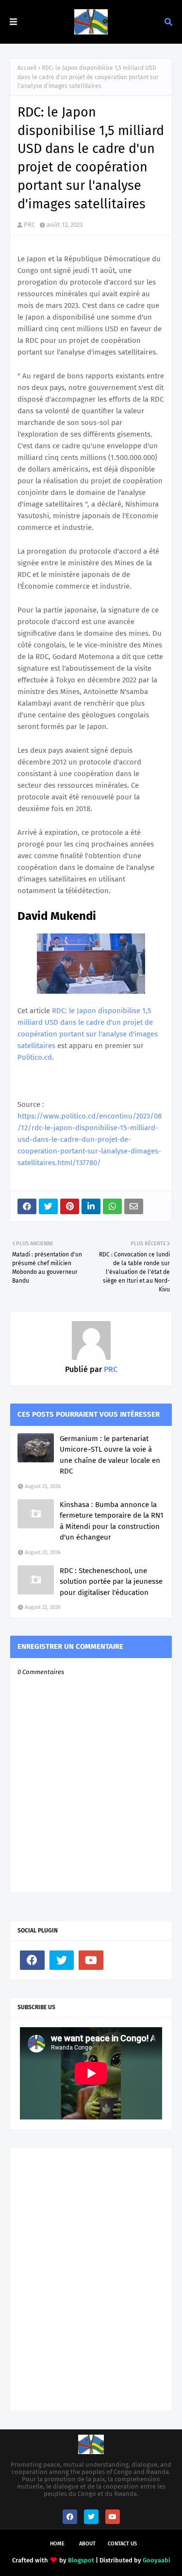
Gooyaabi (157, 2560)
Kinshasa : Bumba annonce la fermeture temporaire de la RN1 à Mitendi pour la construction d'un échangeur (112, 1521)
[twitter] (62, 1960)
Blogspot (81, 2560)
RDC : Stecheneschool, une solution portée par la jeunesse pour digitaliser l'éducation (111, 1582)
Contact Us (122, 2544)
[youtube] (91, 1960)
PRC (29, 225)
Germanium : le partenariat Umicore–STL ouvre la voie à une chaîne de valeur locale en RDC (110, 1455)
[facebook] (32, 1960)
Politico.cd (35, 1057)
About (87, 2544)
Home (57, 2544)
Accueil (27, 68)
